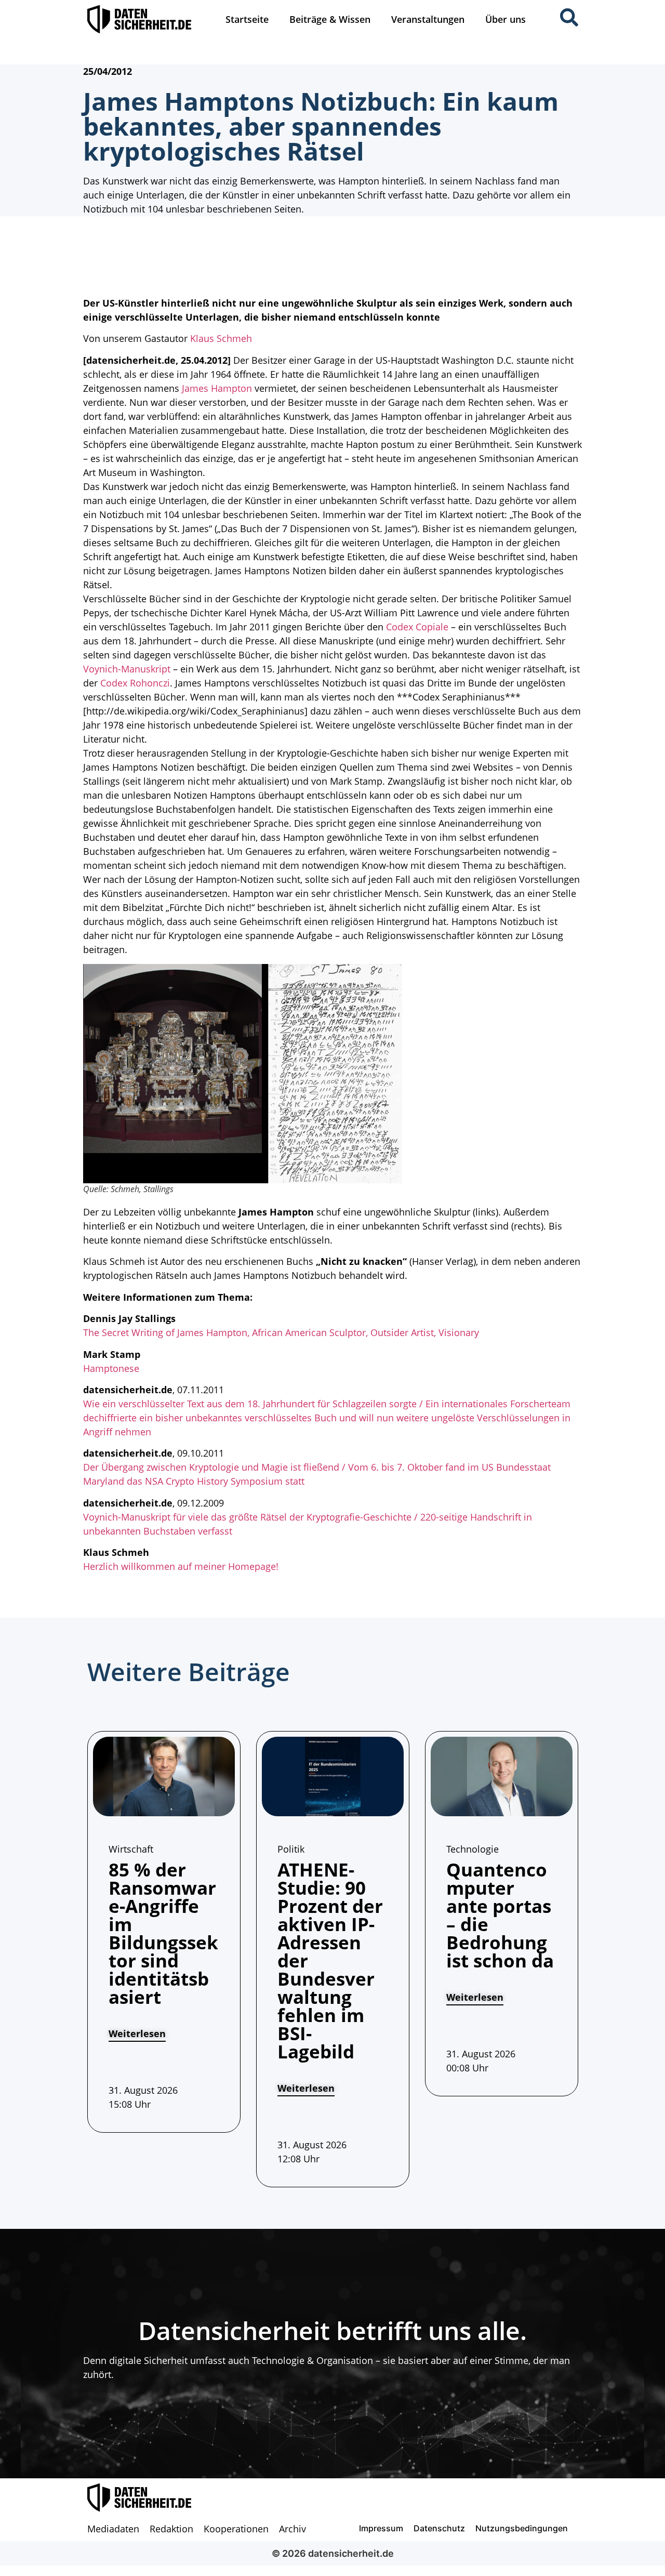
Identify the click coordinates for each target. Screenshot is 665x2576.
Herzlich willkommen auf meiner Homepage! (181, 1566)
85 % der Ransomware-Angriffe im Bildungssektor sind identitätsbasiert (163, 1933)
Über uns (506, 19)
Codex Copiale (417, 627)
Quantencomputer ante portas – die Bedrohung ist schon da (500, 1915)
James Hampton (217, 388)
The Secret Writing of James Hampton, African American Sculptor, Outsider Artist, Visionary (281, 1332)
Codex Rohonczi (135, 683)
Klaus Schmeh (221, 338)
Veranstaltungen (428, 19)
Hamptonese (111, 1368)
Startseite (247, 19)
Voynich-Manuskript (127, 669)
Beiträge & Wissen (330, 19)
